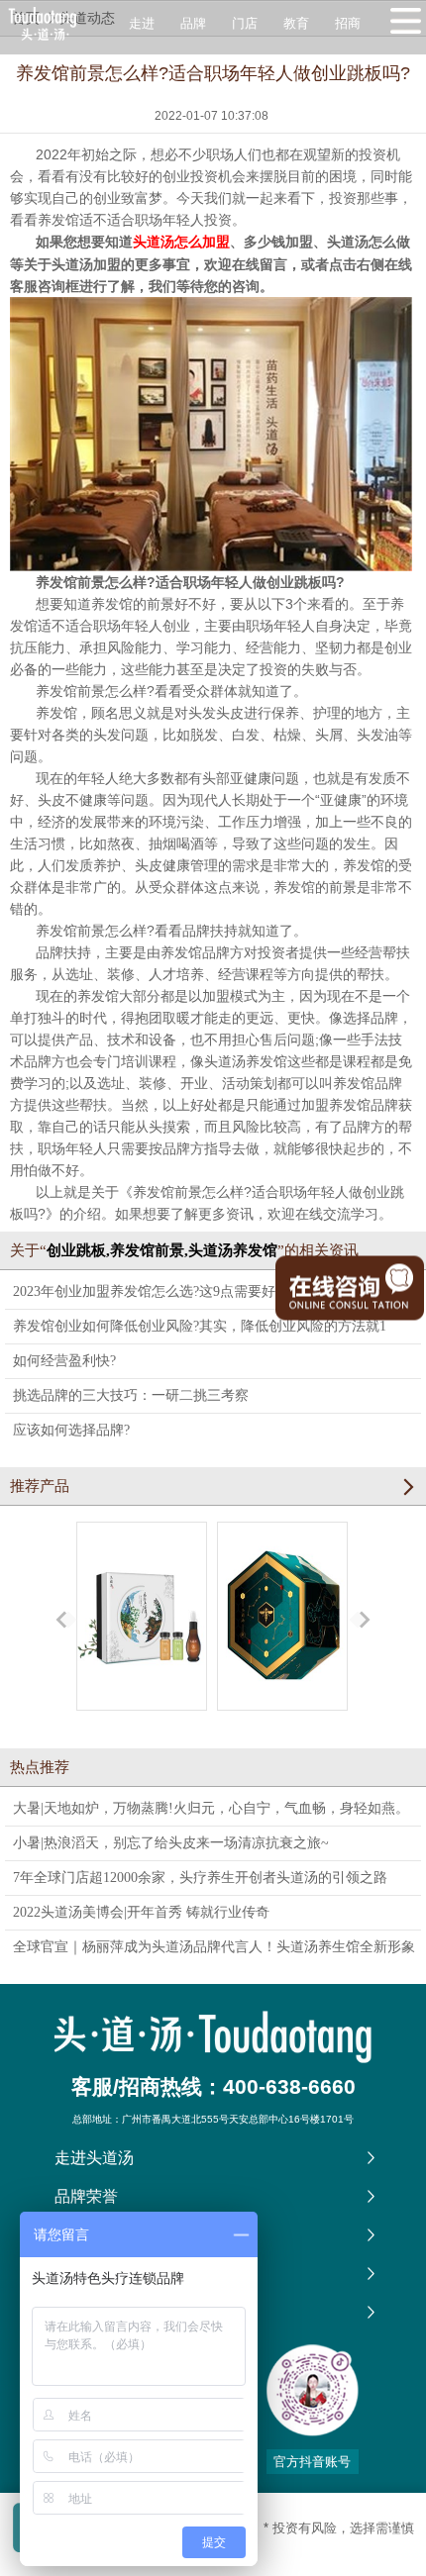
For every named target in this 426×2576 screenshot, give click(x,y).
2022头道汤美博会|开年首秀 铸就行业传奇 (141, 1912)
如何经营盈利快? (64, 1361)
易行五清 (142, 1728)
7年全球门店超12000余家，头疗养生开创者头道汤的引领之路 (200, 1878)
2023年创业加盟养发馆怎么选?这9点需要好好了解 (165, 1291)
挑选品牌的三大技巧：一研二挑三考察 (131, 1395)
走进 (142, 23)
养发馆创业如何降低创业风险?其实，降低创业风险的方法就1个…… (200, 1331)
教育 (296, 23)
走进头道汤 (94, 2158)
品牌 (193, 23)
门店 (245, 23)
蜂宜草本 (282, 1728)
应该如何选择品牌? (71, 1430)
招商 (348, 23)
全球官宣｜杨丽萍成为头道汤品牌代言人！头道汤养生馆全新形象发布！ (214, 1951)
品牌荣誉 (86, 2196)
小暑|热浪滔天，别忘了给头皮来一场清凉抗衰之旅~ (171, 1843)
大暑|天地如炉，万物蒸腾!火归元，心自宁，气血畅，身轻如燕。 (211, 1808)
